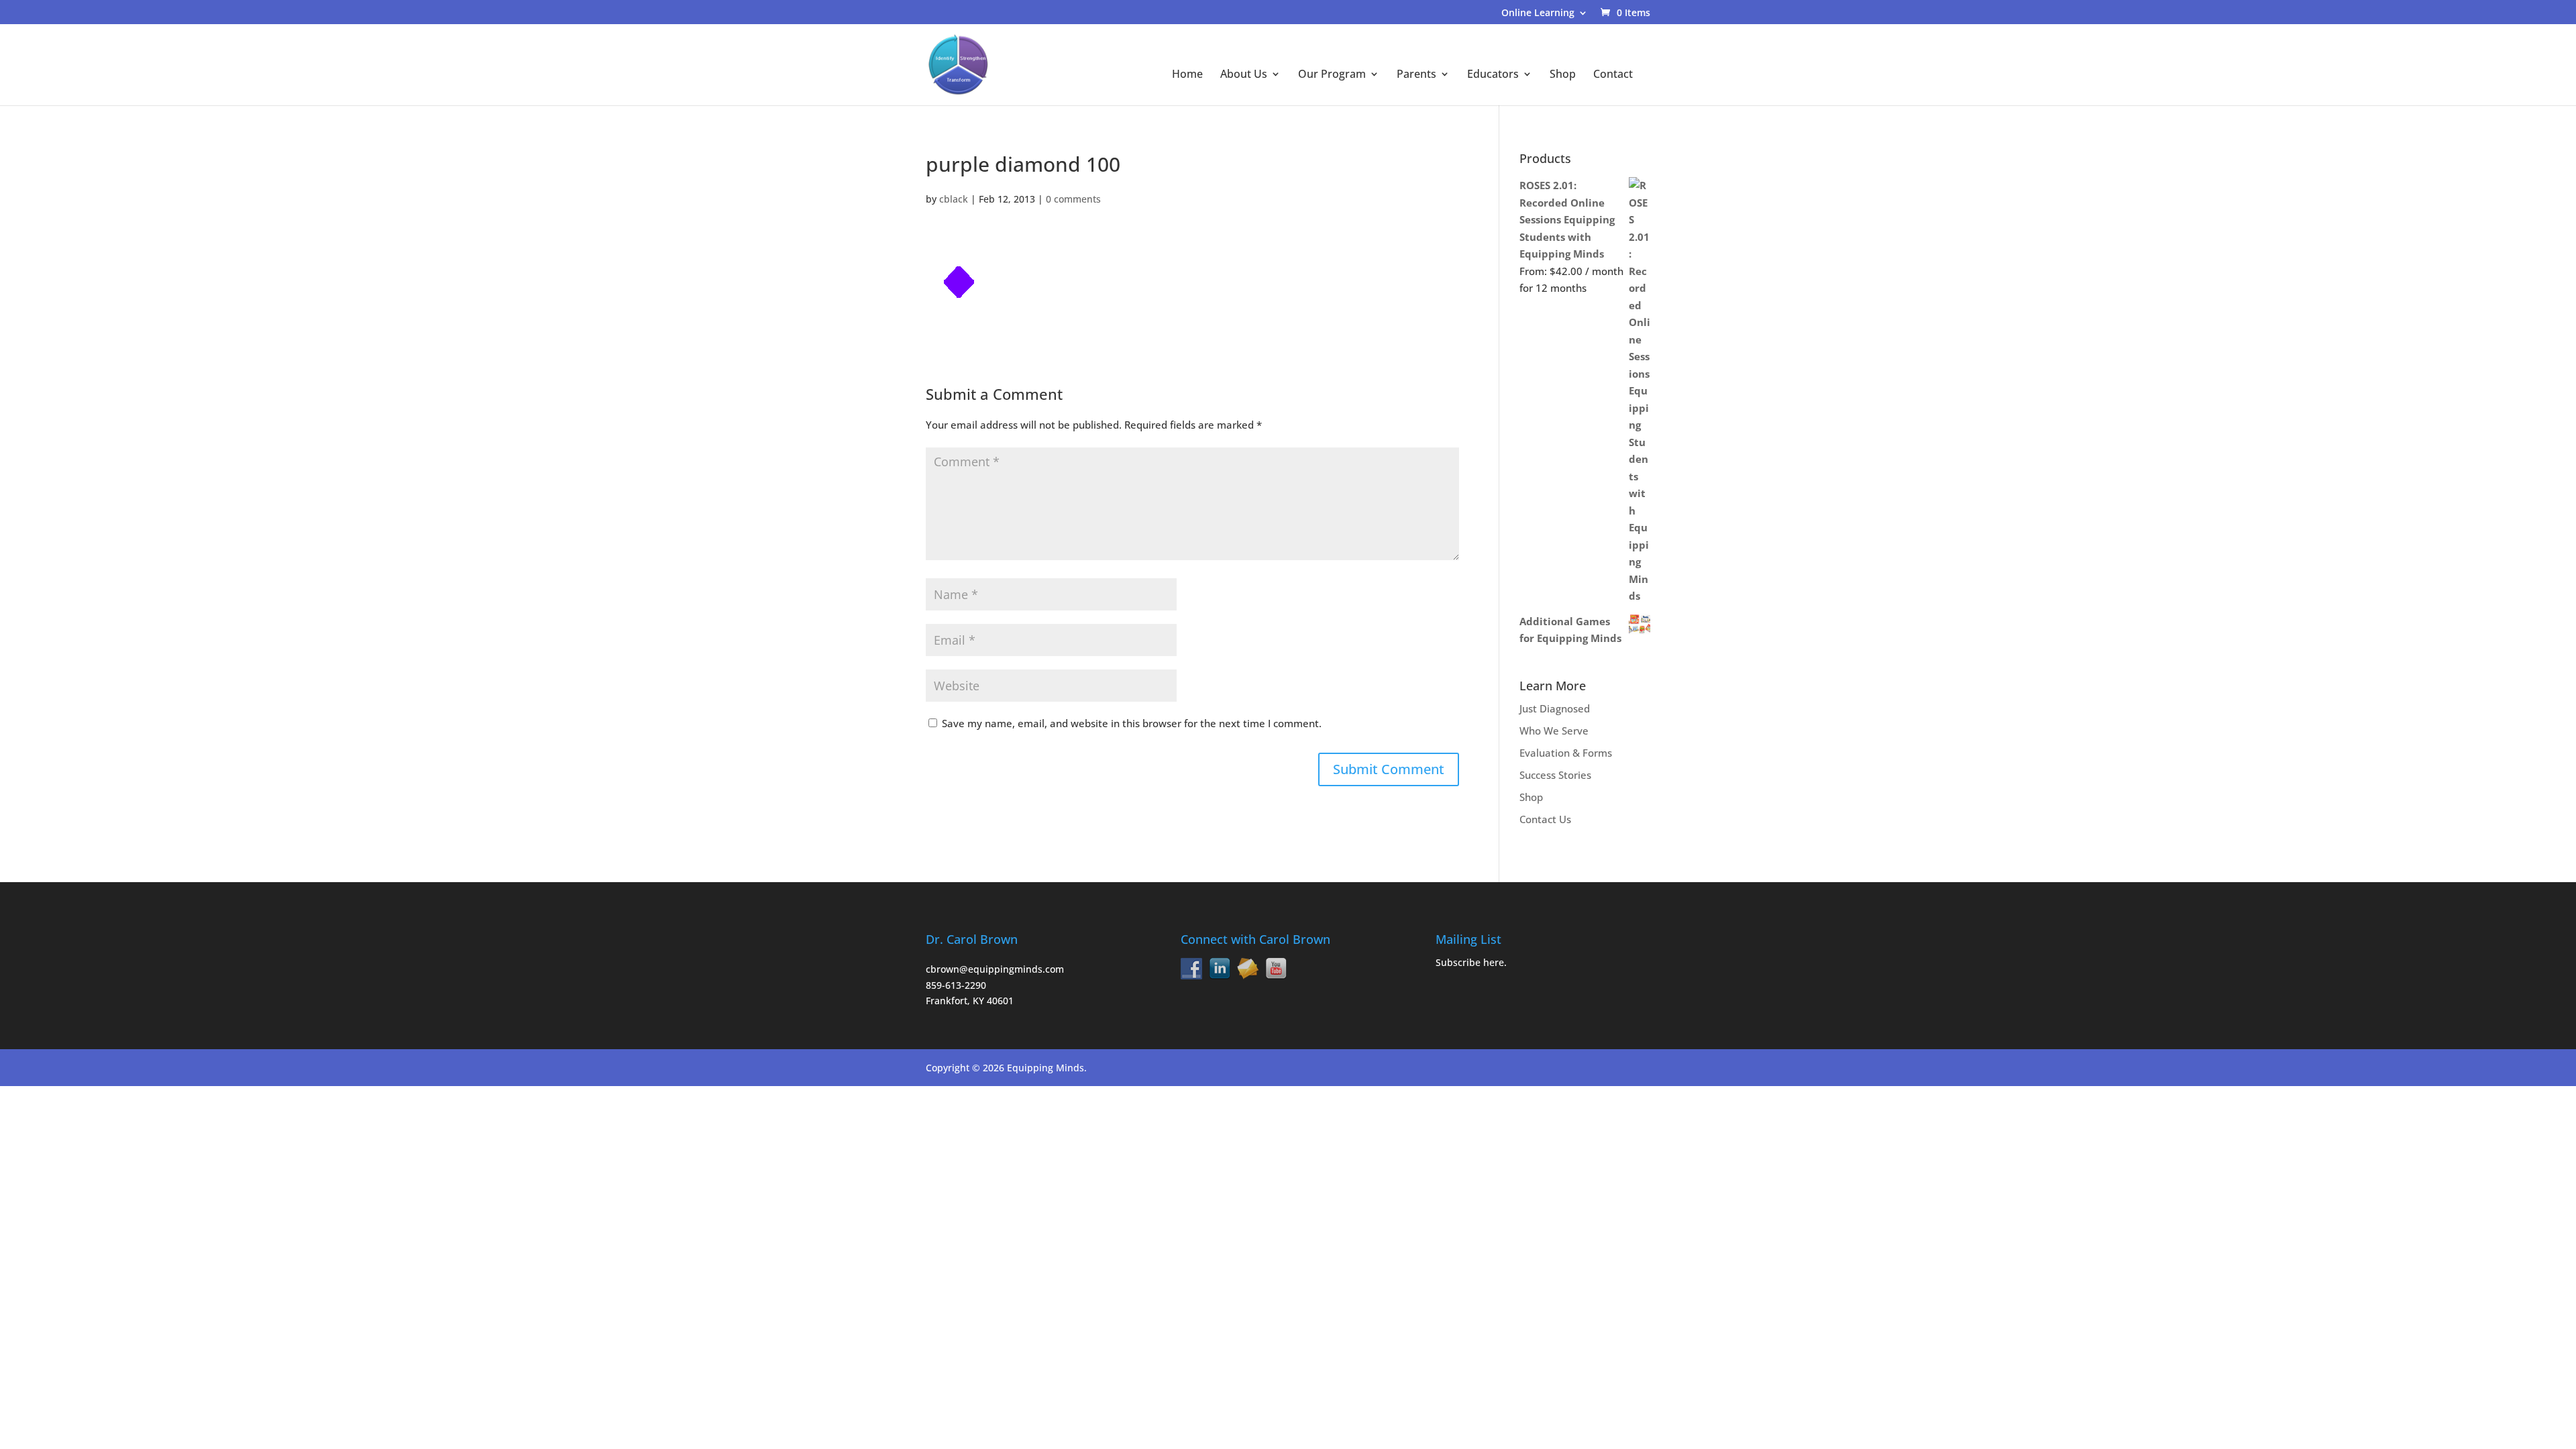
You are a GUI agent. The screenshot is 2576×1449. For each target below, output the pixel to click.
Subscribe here (1470, 962)
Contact (1613, 75)
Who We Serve (1554, 731)
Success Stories (1555, 775)
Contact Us (1545, 819)
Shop (1563, 75)
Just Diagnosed (1555, 708)
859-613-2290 (956, 985)
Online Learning (1538, 13)
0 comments (1073, 199)
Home (1187, 75)
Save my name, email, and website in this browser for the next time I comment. (1132, 723)
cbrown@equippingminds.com (995, 969)
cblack (954, 199)
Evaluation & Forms (1566, 753)
